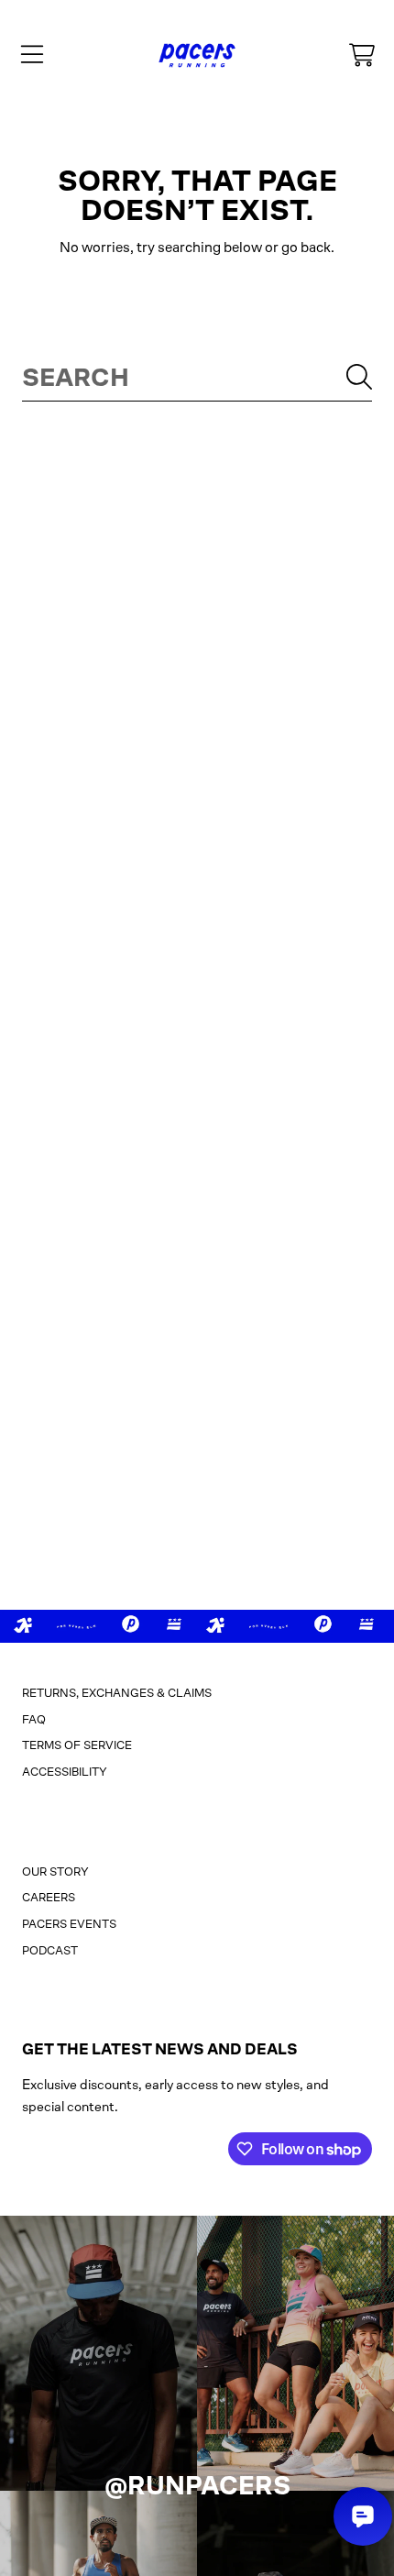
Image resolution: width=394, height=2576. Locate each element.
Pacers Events (69, 1924)
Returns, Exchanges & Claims (117, 1693)
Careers (49, 1897)
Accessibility (65, 1772)
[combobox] (197, 377)
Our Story (55, 1871)
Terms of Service (77, 1745)
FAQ (34, 1719)
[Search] (359, 377)
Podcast (50, 1950)
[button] (32, 55)
